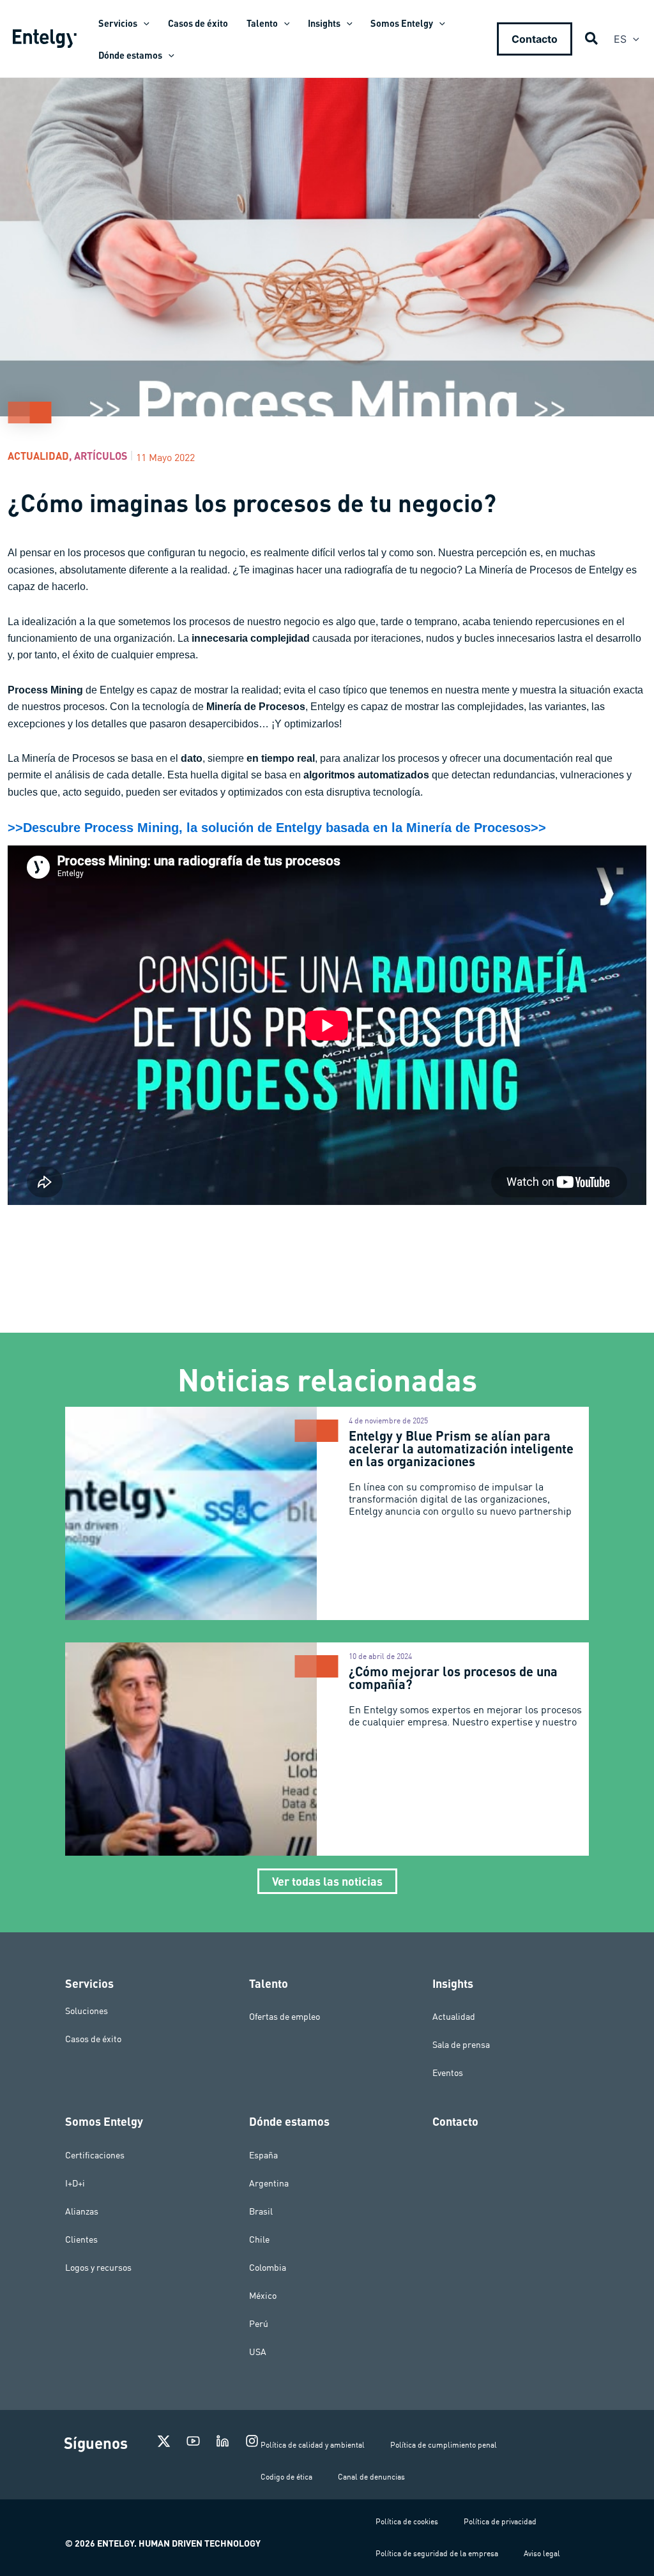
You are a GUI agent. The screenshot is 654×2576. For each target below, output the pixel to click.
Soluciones (87, 2010)
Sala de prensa (461, 2045)
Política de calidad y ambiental (313, 2445)
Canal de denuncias (371, 2477)
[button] (143, 23)
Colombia (268, 2268)
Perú (259, 2324)
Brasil (261, 2211)
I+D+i (75, 2183)
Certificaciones (95, 2155)
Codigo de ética (286, 2477)
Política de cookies (407, 2521)
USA (258, 2352)
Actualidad (38, 456)
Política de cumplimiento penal (444, 2445)
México (263, 2296)
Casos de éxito (93, 2038)
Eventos (448, 2073)
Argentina (269, 2183)
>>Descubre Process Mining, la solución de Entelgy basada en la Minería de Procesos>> (277, 828)
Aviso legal (542, 2553)
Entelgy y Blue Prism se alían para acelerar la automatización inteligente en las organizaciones (461, 1448)
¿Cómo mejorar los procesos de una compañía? (453, 1678)
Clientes (81, 2239)
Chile (259, 2239)
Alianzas (82, 2211)
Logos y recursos (98, 2268)
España (263, 2155)
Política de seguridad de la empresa (437, 2553)
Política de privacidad (500, 2521)
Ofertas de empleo (285, 2017)
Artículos (101, 456)
